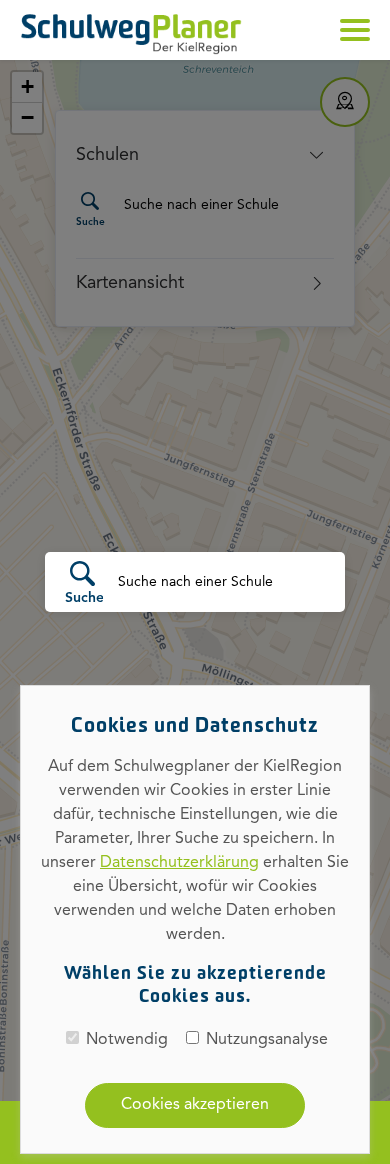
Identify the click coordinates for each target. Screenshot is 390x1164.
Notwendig (127, 1040)
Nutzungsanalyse (267, 1040)
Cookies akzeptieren (195, 1105)
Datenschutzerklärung (179, 863)
